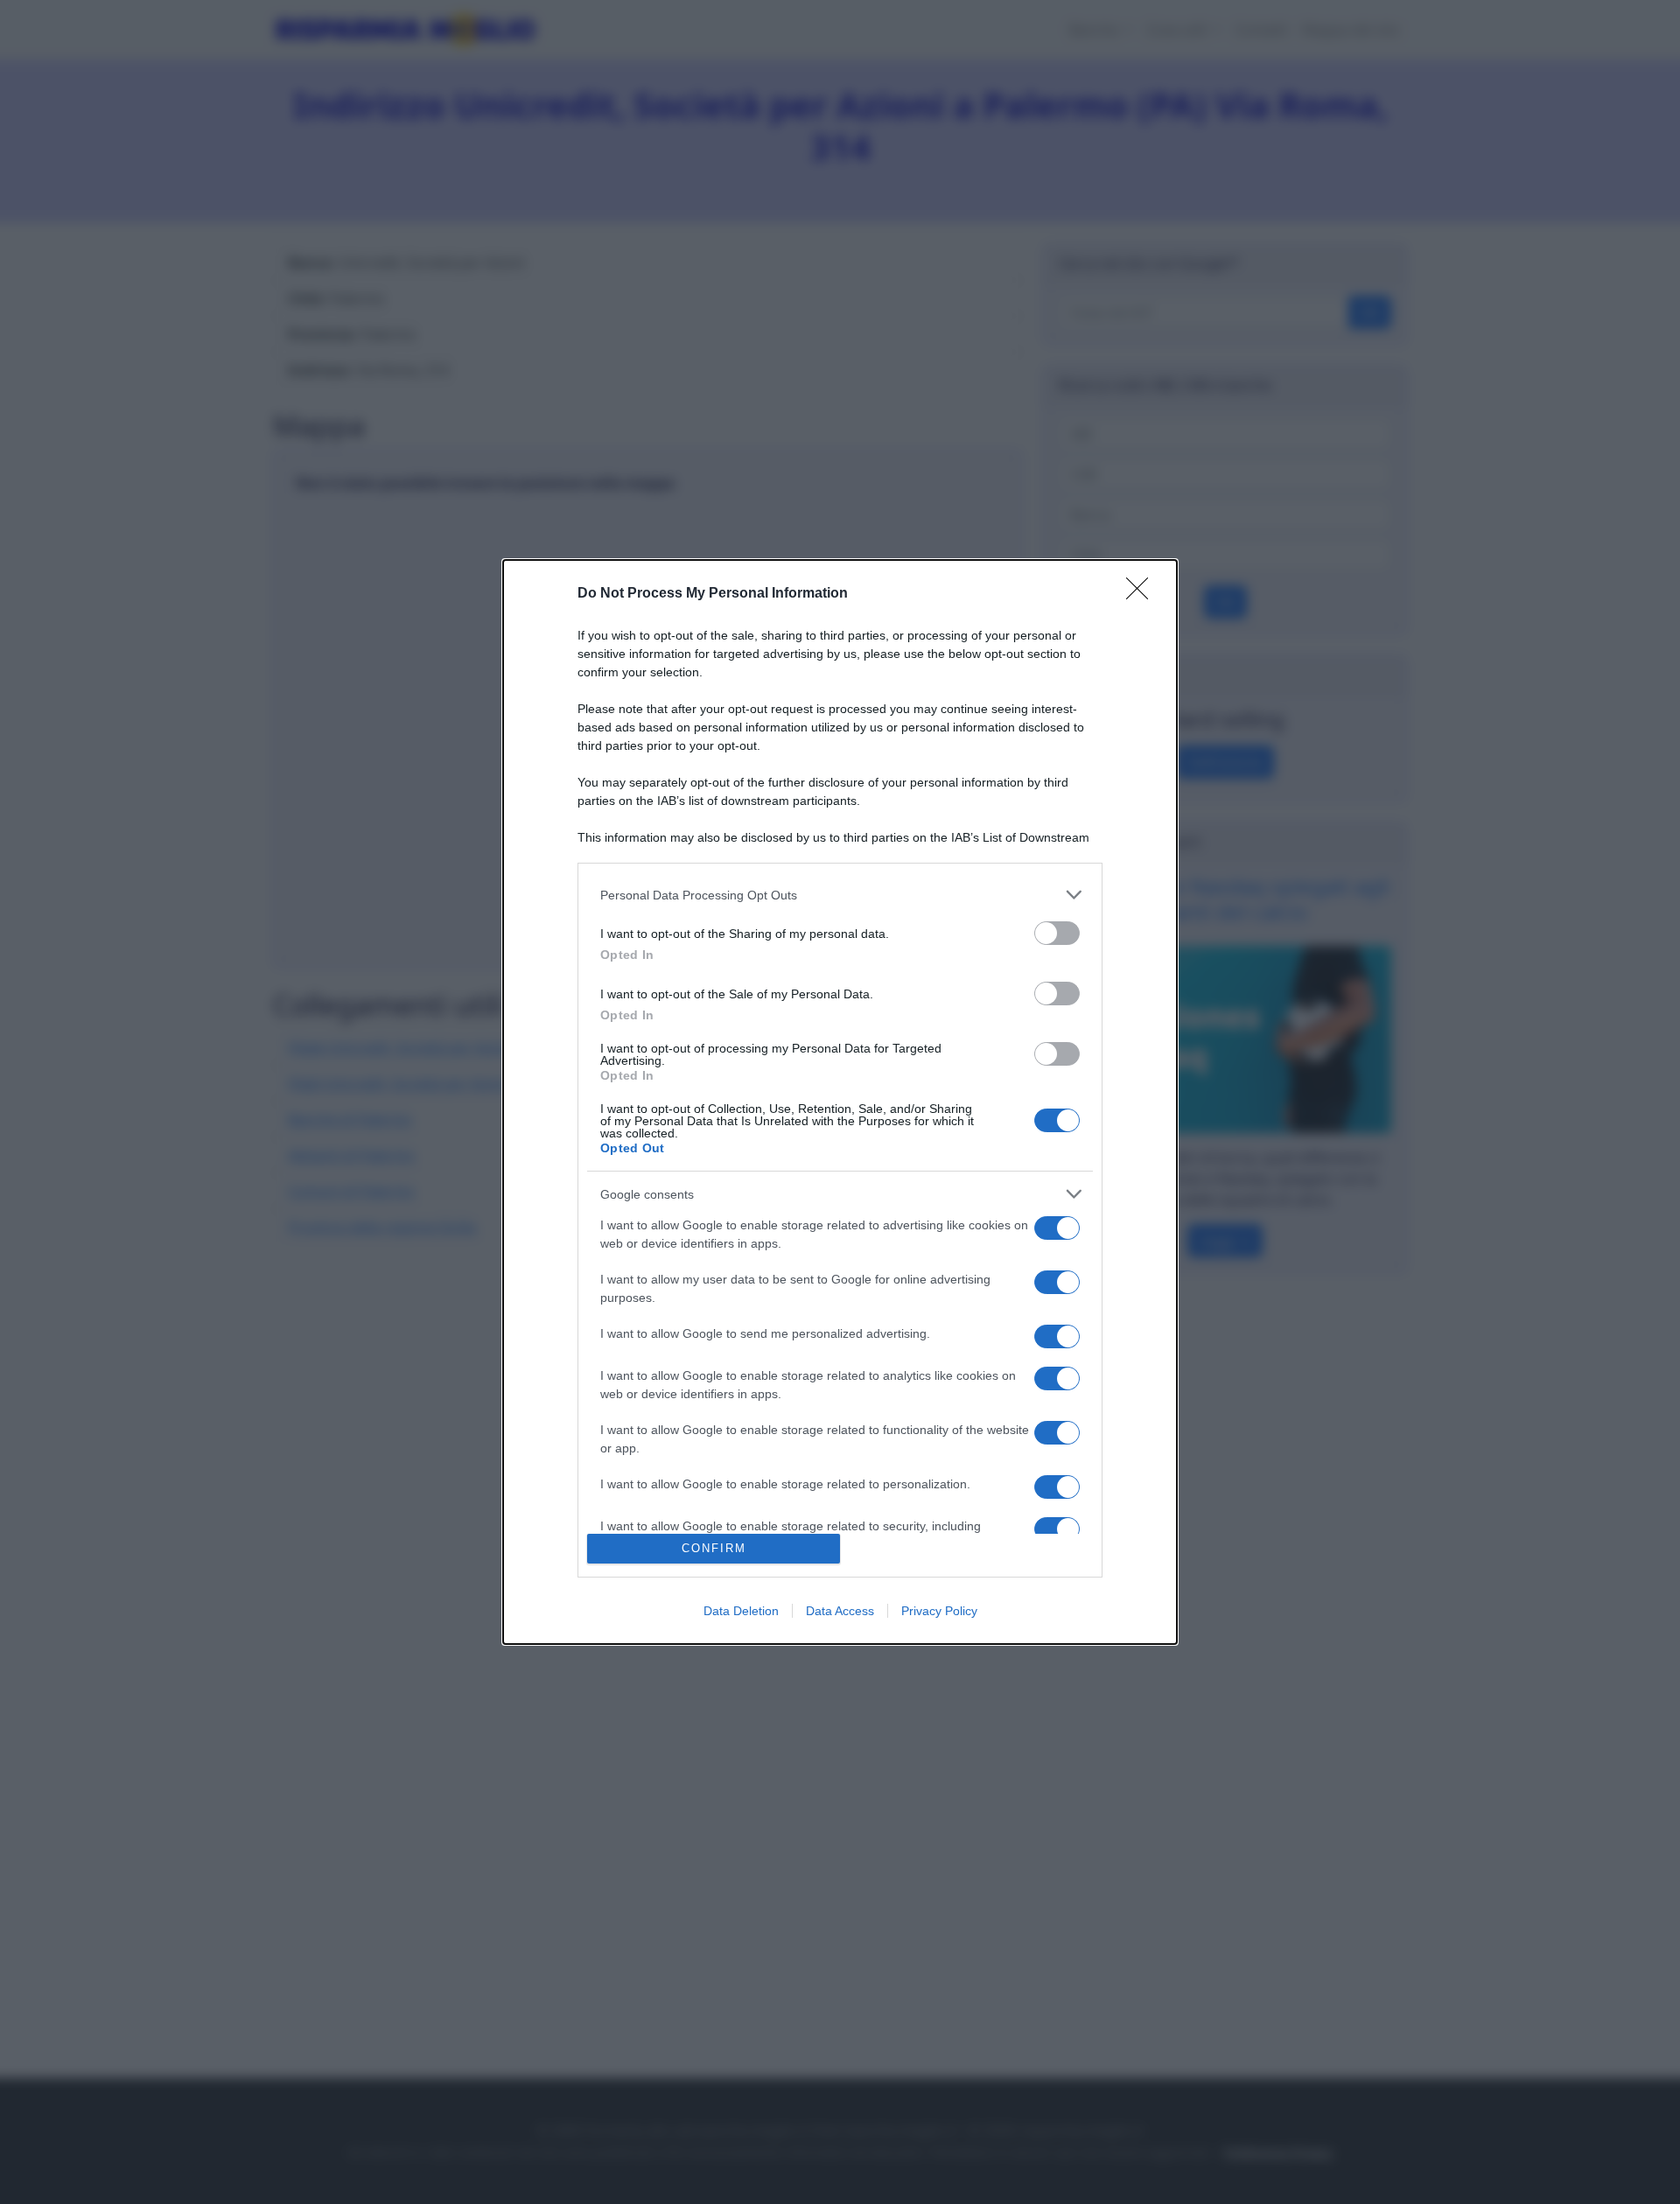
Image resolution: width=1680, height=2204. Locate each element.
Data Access (840, 1611)
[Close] (1143, 594)
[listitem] (840, 895)
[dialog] (840, 1102)
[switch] (1057, 933)
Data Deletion (741, 1611)
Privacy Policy (939, 1611)
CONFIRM (714, 1548)
